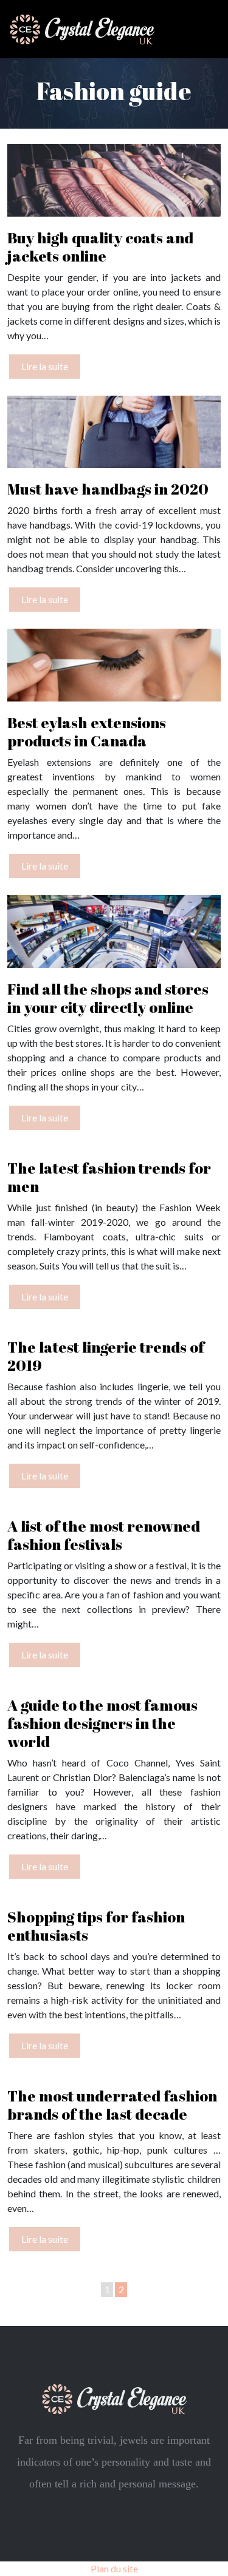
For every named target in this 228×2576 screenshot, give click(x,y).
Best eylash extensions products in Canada (87, 732)
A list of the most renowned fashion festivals (104, 1535)
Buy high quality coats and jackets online (100, 247)
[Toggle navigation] (205, 29)
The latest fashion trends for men (109, 1177)
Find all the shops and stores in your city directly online (108, 998)
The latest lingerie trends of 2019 (106, 1356)
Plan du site (114, 2568)
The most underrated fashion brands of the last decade (112, 2105)
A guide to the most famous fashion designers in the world (102, 1723)
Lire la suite (45, 366)
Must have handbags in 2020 (108, 489)
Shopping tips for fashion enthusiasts (96, 1926)
